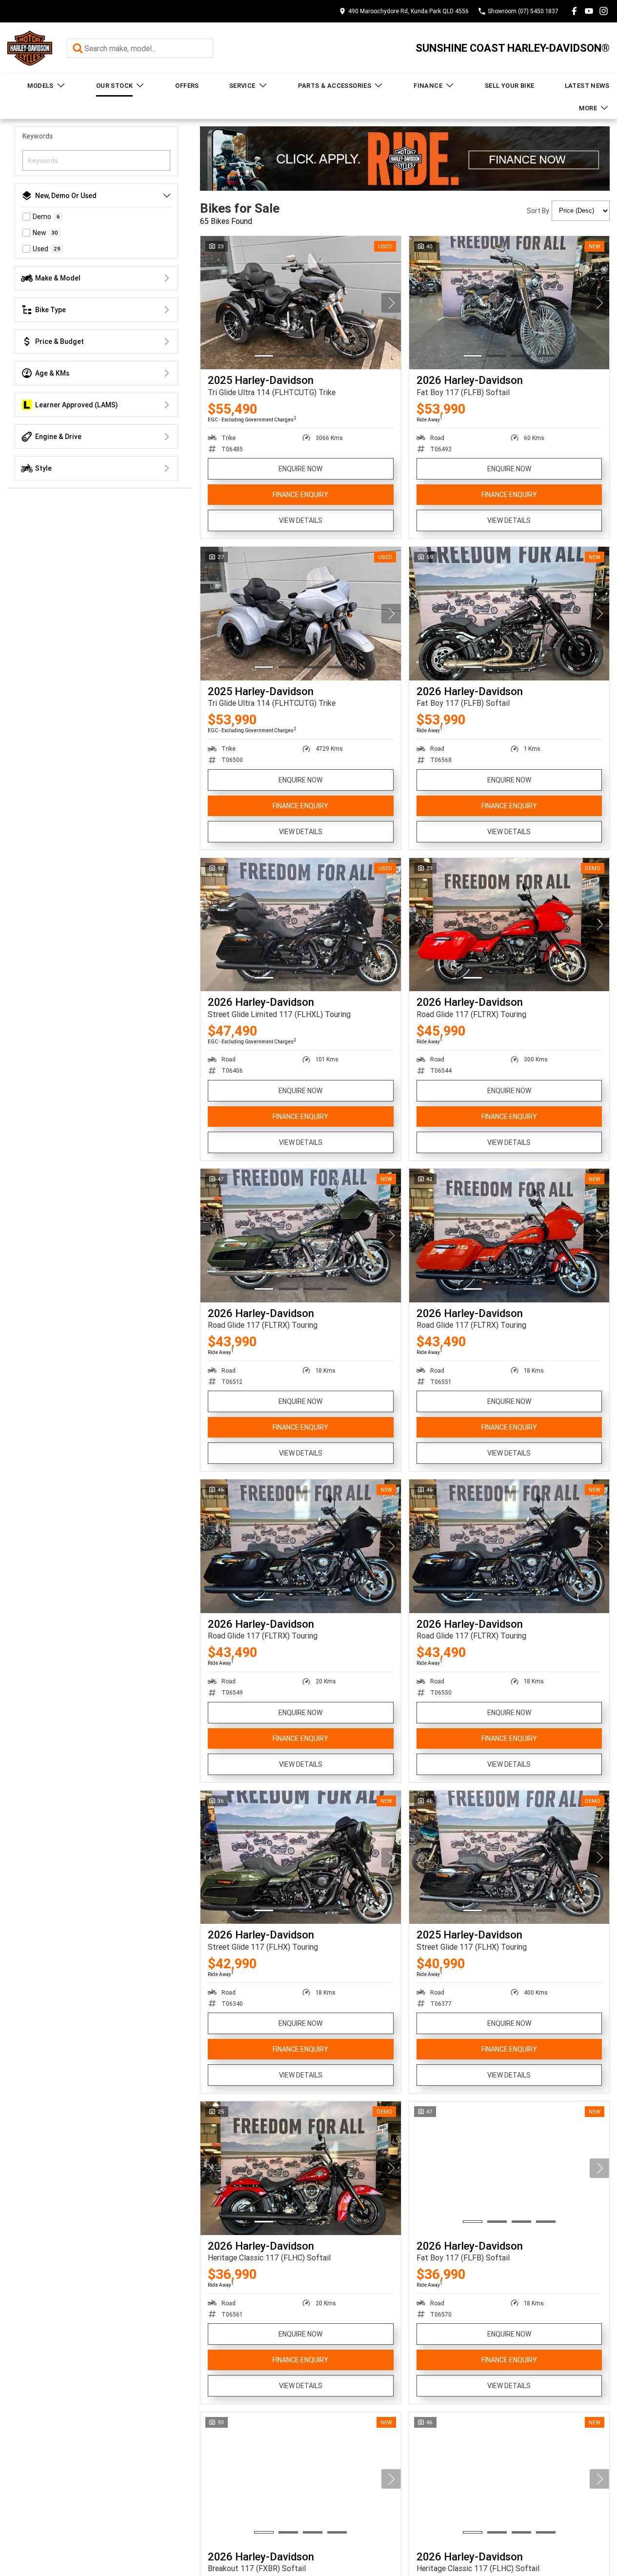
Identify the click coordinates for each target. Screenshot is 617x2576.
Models (40, 86)
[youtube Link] (589, 11)
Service (242, 86)
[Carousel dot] (264, 356)
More (588, 108)
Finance (428, 86)
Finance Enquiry (300, 495)
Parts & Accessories (335, 86)
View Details (301, 520)
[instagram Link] (604, 11)
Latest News (587, 86)
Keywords (38, 136)
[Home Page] (30, 48)
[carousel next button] (391, 303)
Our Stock (115, 86)
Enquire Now (300, 469)
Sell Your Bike (510, 86)
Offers (187, 86)
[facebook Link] (574, 11)
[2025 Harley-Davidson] (301, 303)
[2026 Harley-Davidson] (509, 303)
